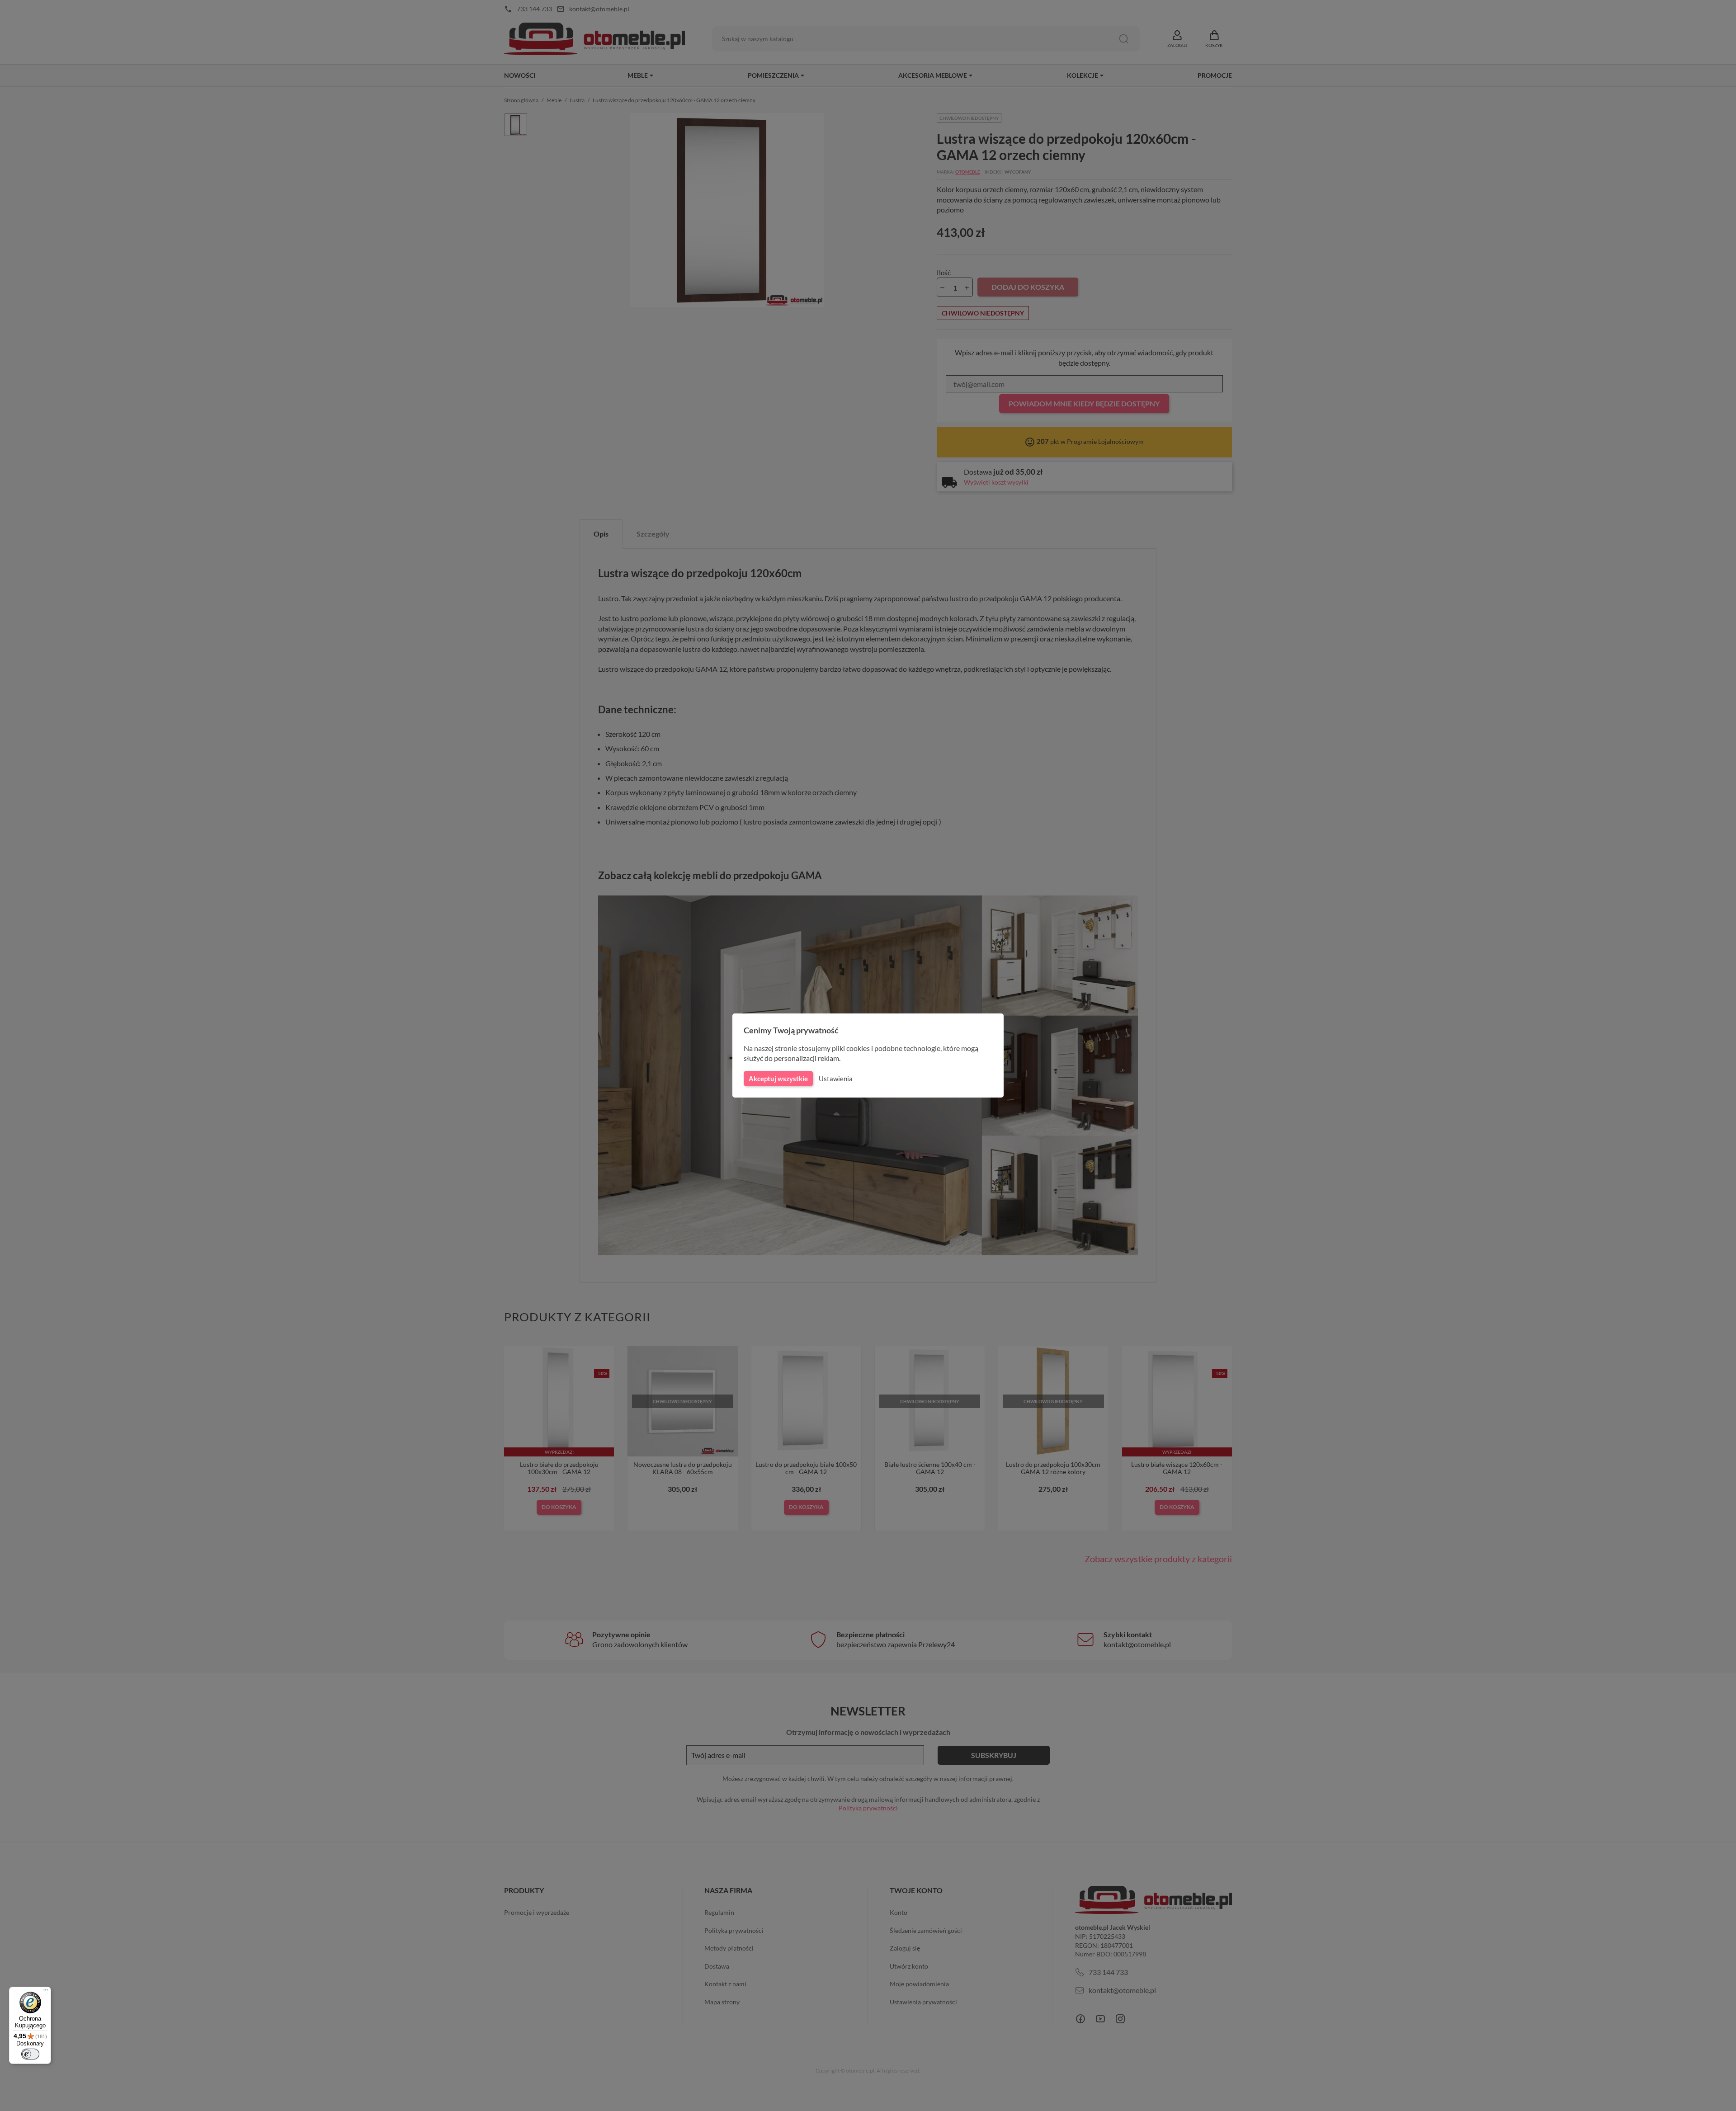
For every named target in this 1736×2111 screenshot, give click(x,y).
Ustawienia (836, 1079)
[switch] (30, 2054)
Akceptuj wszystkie (778, 1079)
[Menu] (46, 1992)
